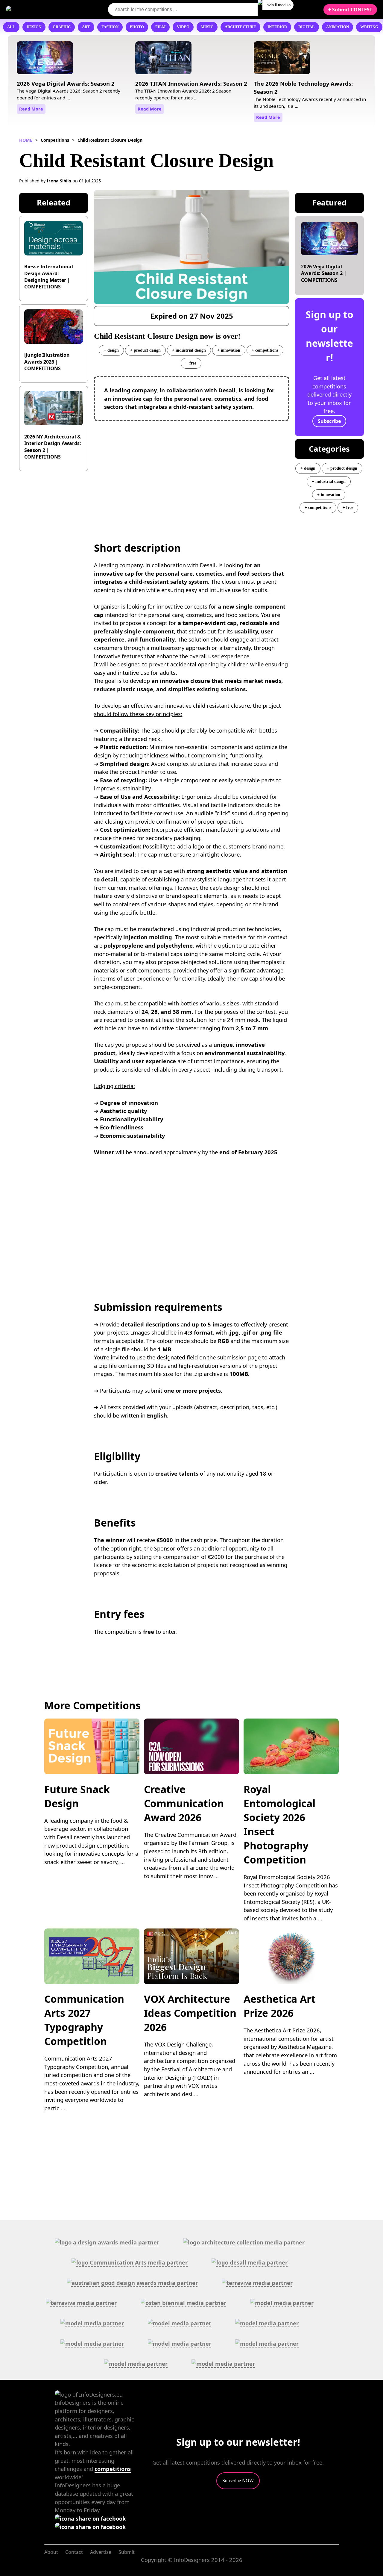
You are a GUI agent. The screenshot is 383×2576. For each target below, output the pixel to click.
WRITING (369, 27)
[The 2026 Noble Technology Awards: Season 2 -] (282, 60)
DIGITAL (307, 27)
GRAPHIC (62, 27)
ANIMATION (338, 27)
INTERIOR (277, 27)
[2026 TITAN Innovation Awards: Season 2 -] (163, 60)
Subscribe (329, 421)
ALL (11, 27)
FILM (160, 27)
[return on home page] (42, 9)
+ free (191, 363)
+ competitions (265, 350)
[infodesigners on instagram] (90, 2527)
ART (86, 27)
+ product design (145, 350)
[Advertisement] (192, 469)
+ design (111, 350)
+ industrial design (189, 350)
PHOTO (137, 27)
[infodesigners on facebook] (90, 2518)
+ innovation (229, 350)
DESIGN (34, 27)
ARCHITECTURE (240, 27)
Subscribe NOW (238, 2481)
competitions (113, 2469)
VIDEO (183, 27)
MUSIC (207, 27)
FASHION (110, 27)
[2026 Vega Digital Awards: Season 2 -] (45, 60)
